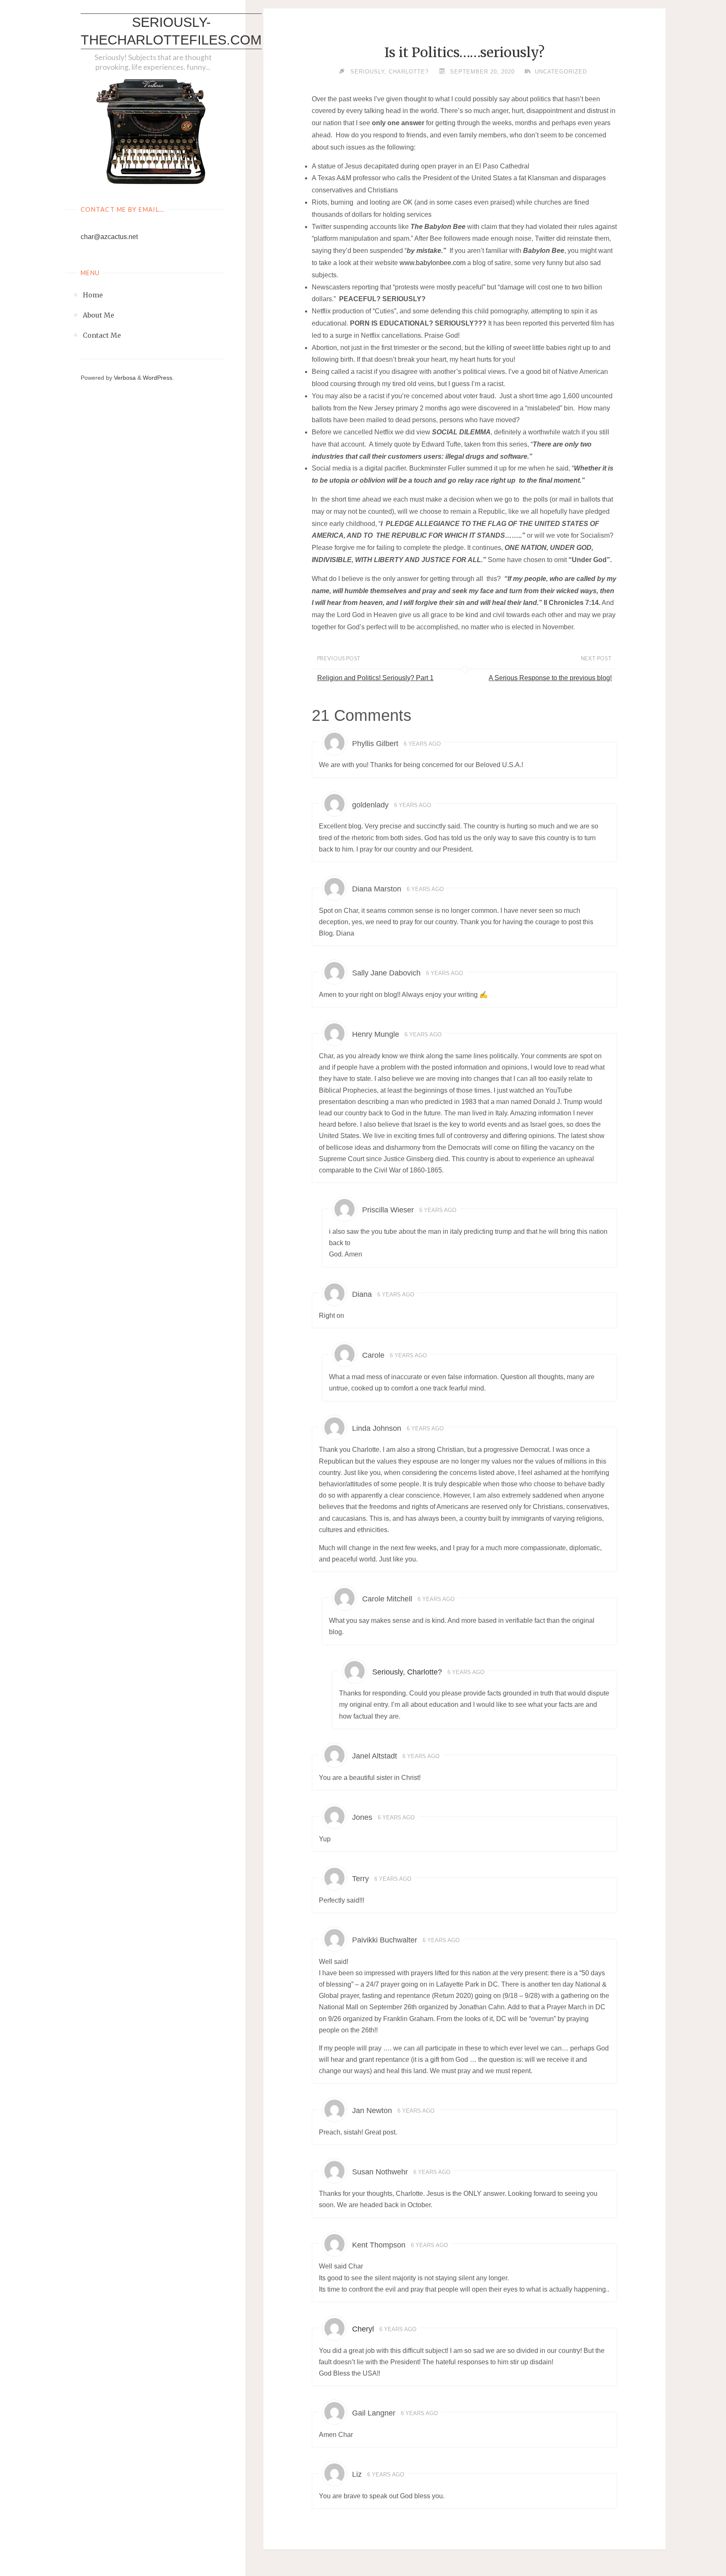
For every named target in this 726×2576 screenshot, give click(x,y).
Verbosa (124, 378)
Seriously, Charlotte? (407, 1672)
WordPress (158, 378)
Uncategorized (561, 72)
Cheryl (363, 2329)
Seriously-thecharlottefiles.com (171, 31)
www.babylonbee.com (433, 263)
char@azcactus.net (109, 237)
